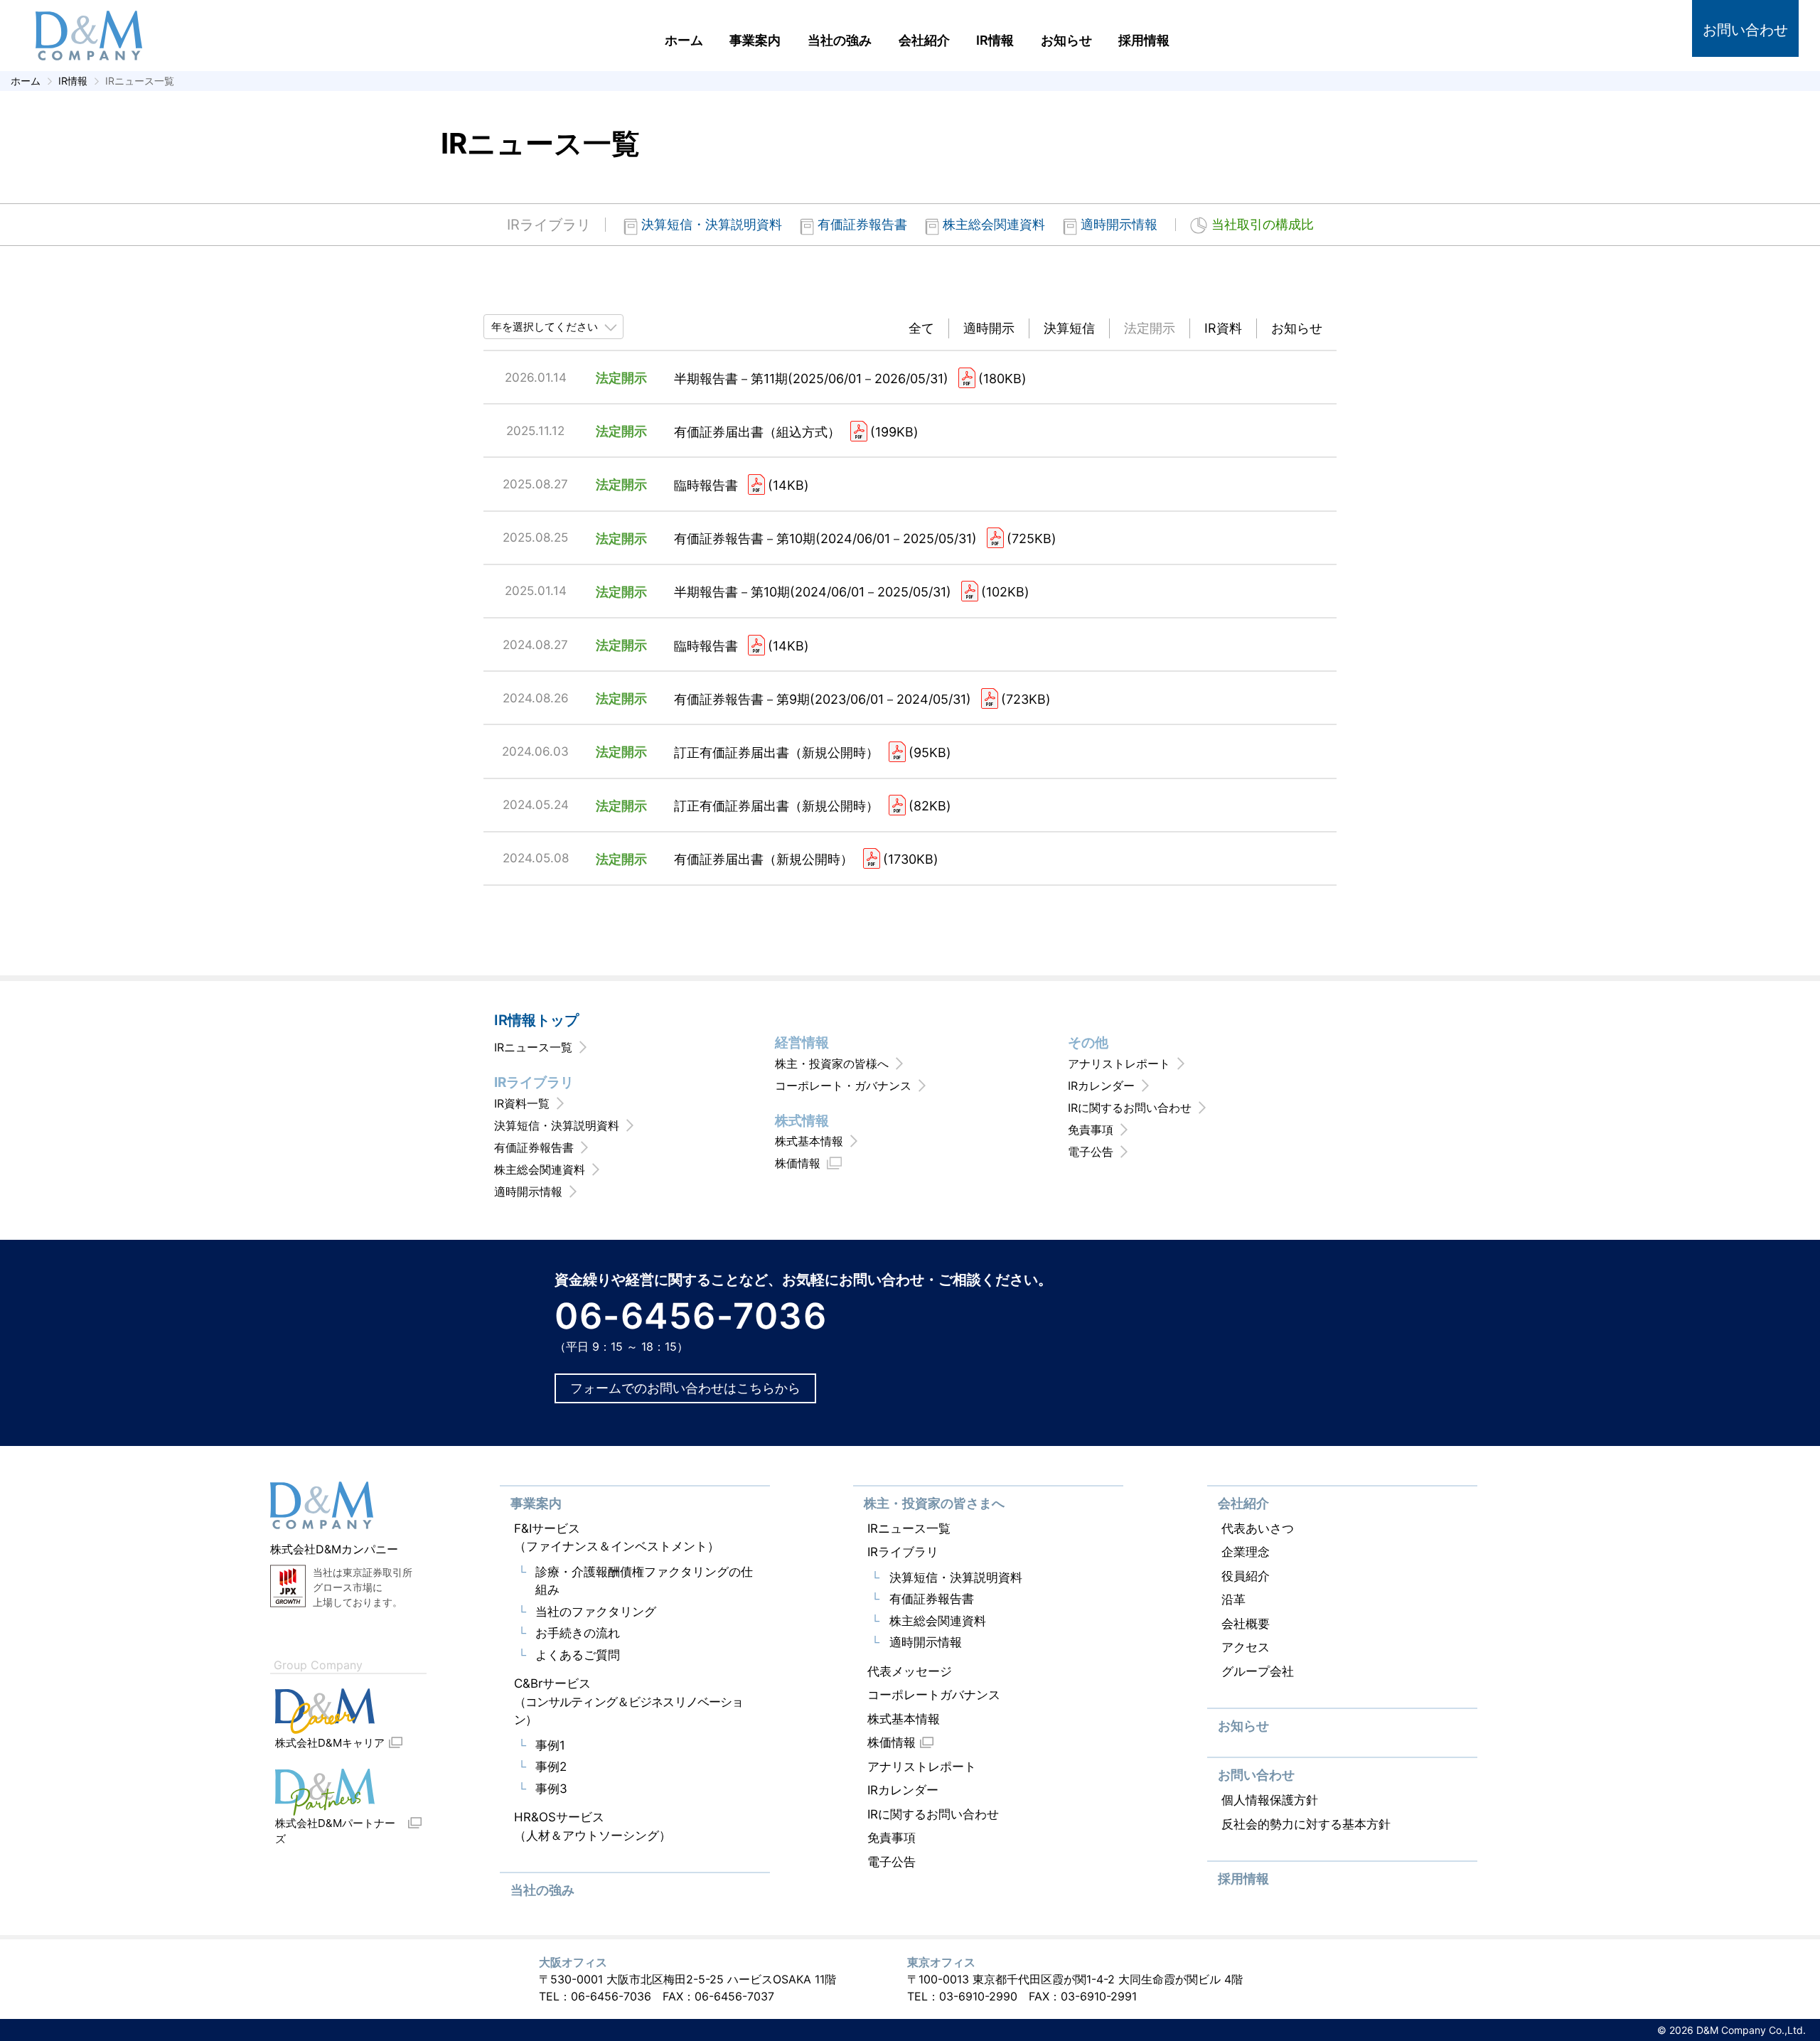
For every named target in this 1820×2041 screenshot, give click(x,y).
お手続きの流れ (578, 1633)
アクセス (1246, 1647)
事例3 (551, 1789)
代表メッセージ (910, 1671)
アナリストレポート (1119, 1064)
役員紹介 (1246, 1576)
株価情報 (798, 1163)
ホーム (684, 40)
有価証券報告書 (862, 224)
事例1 (550, 1745)
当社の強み (840, 40)
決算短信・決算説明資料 (712, 224)
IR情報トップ (536, 1020)
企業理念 (1246, 1552)
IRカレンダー (1101, 1086)
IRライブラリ (549, 225)
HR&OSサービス (593, 1826)
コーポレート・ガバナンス (843, 1086)
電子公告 (1091, 1152)
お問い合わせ (1745, 30)
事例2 (551, 1767)
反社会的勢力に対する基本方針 (1306, 1824)
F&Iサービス (617, 1538)
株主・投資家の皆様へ (832, 1064)
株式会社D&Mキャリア (330, 1743)
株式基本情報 (809, 1141)
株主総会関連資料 (994, 224)
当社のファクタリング (596, 1612)
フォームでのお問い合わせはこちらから (685, 1388)
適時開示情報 (1119, 224)
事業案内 (755, 40)
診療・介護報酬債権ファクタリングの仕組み (644, 1581)
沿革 (1233, 1600)
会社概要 (1246, 1624)
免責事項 (1091, 1130)
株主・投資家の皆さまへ (934, 1503)
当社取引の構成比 (1263, 225)
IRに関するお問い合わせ (1130, 1108)
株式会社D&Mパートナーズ (335, 1831)
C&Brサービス (629, 1702)
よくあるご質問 (578, 1655)
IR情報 (995, 40)
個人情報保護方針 (1270, 1800)
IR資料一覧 (522, 1103)
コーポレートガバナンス (934, 1695)
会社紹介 (924, 40)
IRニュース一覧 (533, 1047)
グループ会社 (1258, 1671)
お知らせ (1066, 40)
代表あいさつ (1258, 1528)
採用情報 (1144, 40)
